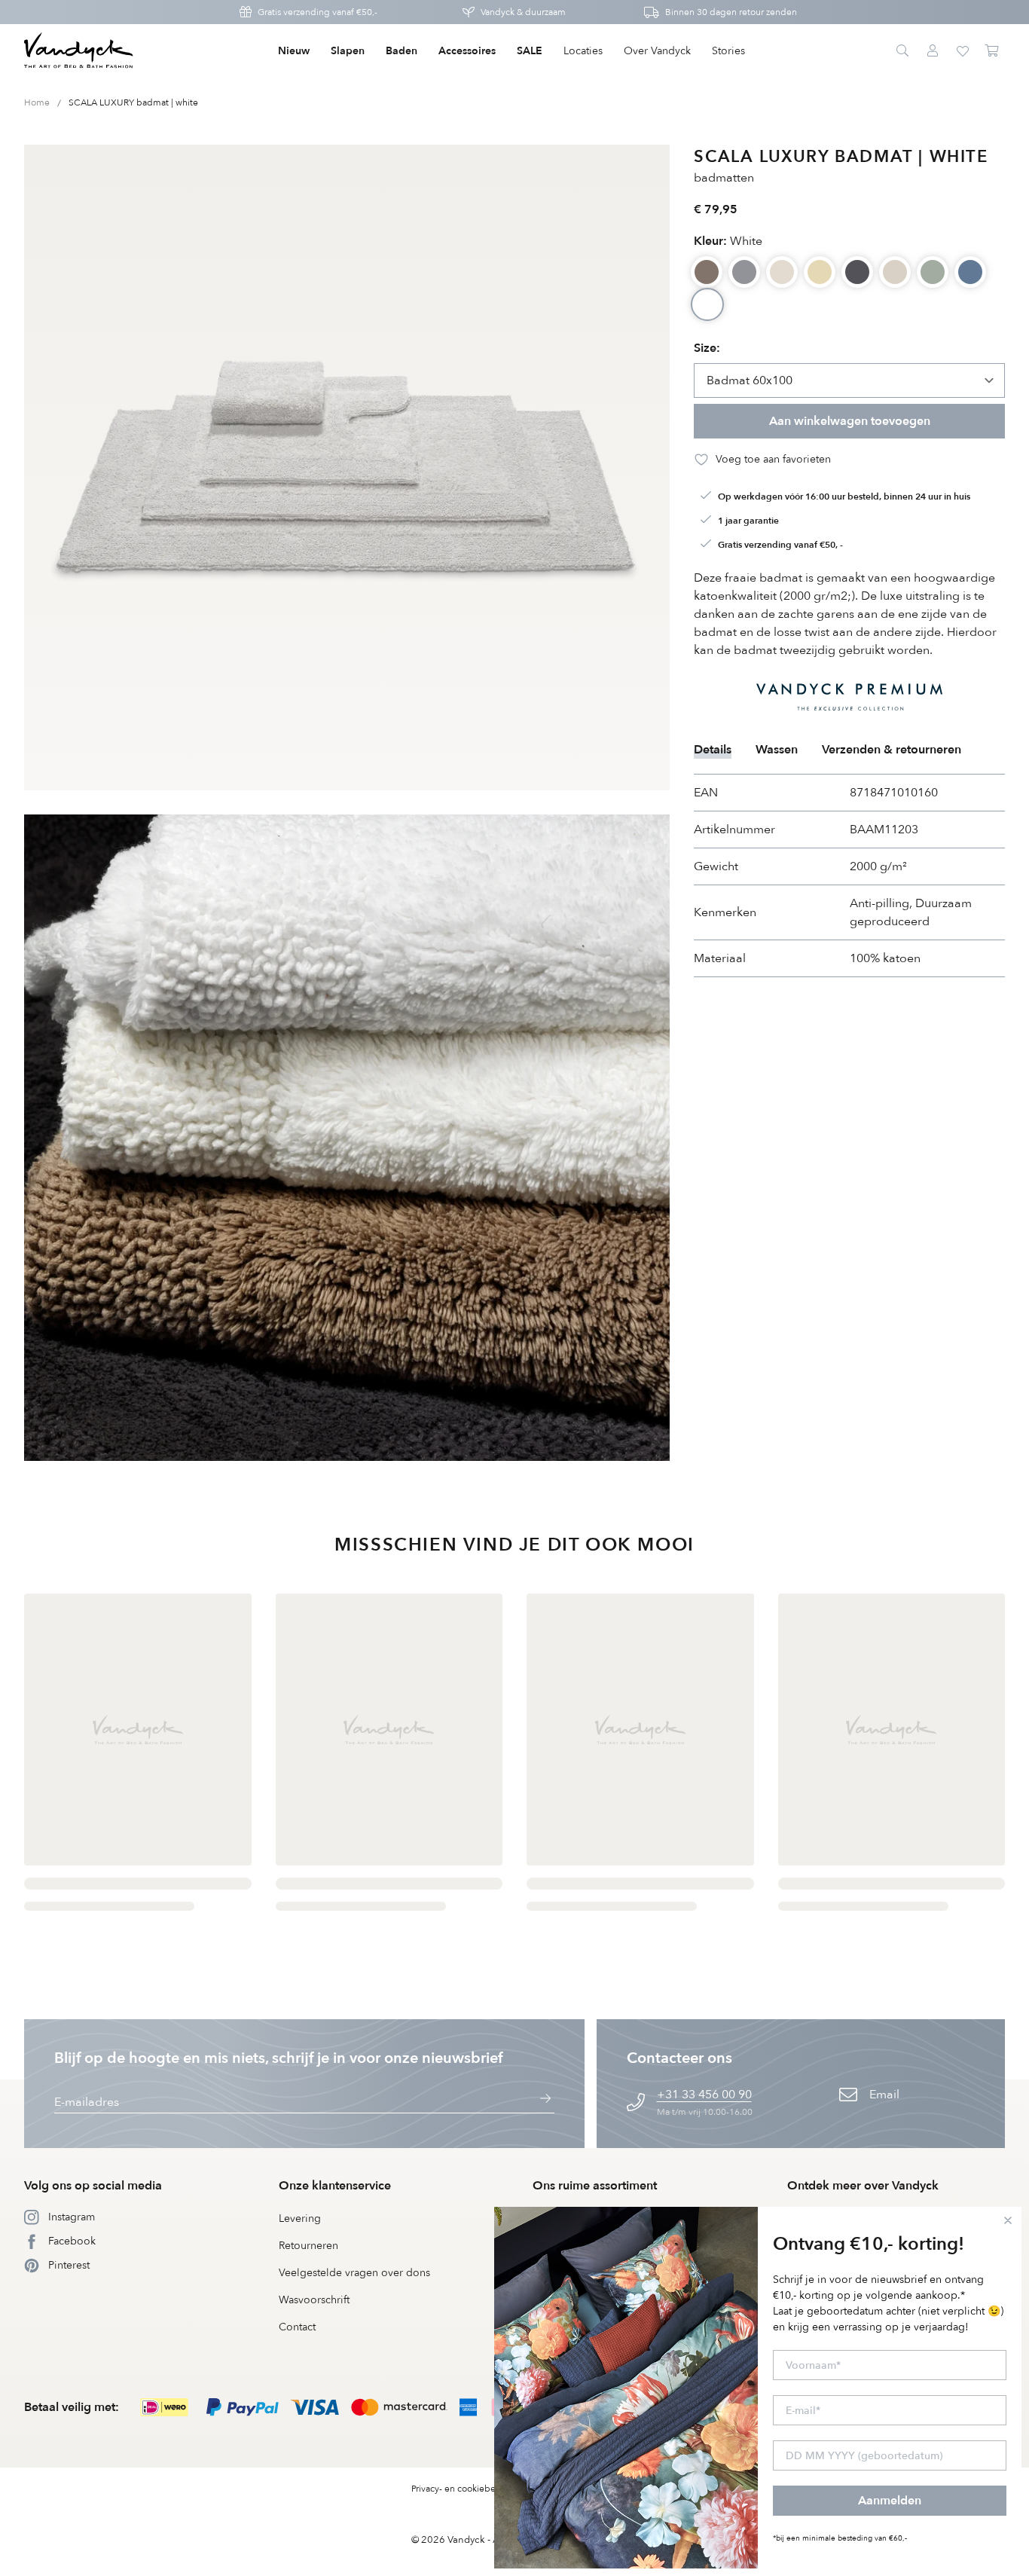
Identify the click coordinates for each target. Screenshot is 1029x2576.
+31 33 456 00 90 (704, 2095)
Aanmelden (890, 2501)
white (728, 241)
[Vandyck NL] (79, 51)
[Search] (902, 51)
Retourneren (308, 2246)
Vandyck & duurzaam (523, 12)
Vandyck (466, 2540)
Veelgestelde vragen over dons (354, 2273)
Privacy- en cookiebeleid (461, 2489)
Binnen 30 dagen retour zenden (731, 12)
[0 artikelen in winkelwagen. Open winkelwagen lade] (993, 51)
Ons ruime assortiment (595, 2186)
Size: (707, 348)
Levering (300, 2218)
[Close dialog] (1008, 2220)
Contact (297, 2327)
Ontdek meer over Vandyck (863, 2186)
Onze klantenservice (335, 2186)
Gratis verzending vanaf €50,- (318, 12)
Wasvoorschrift (314, 2300)
